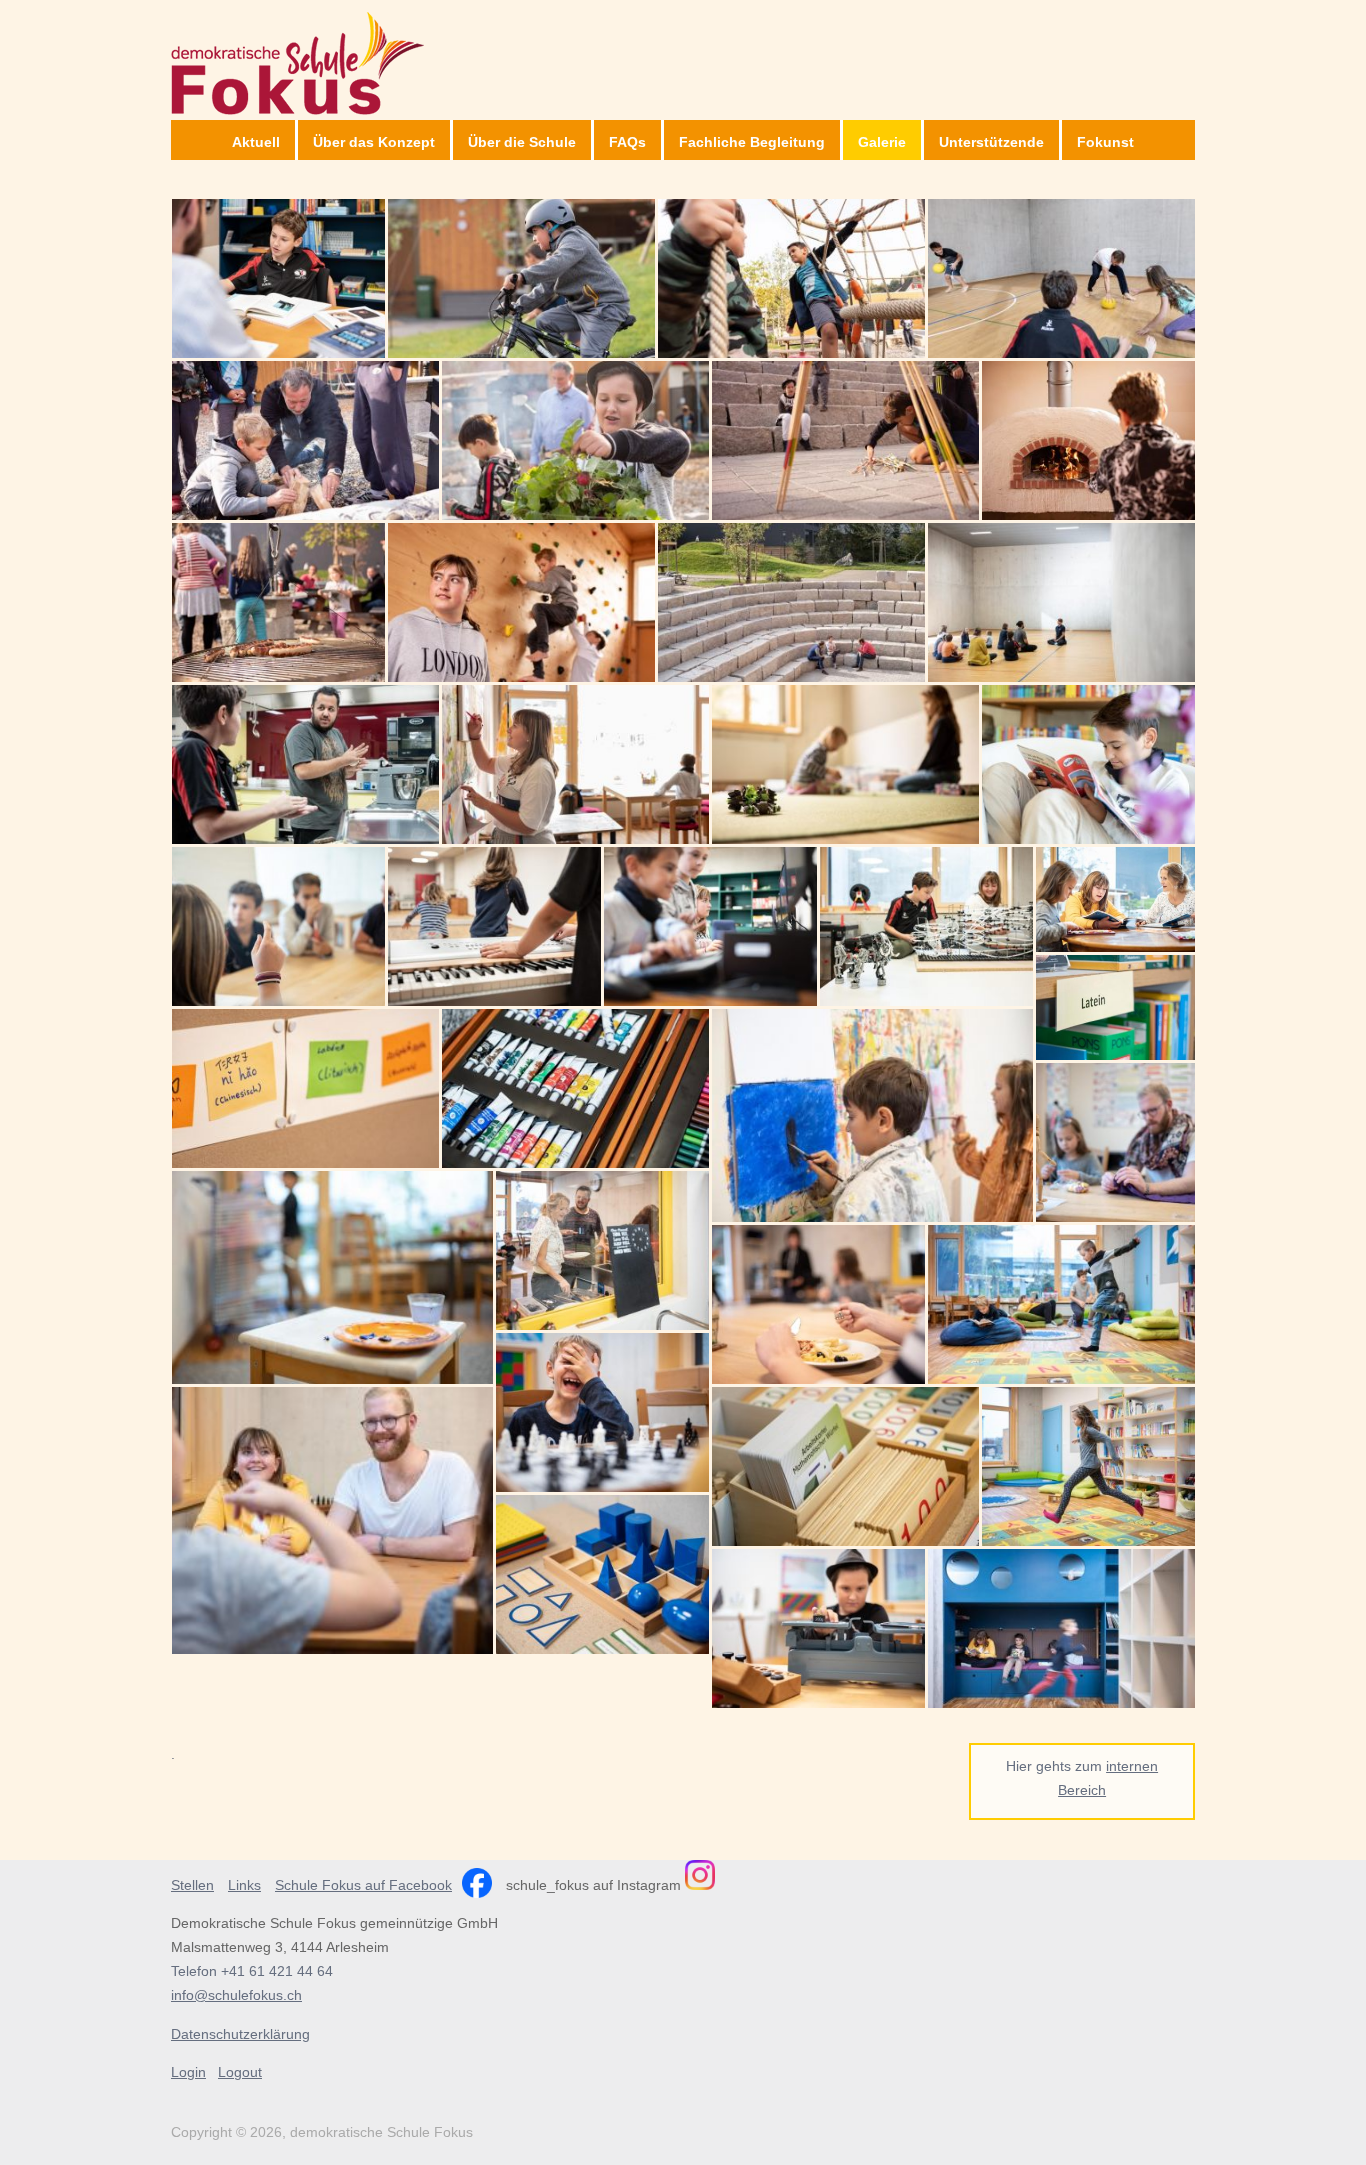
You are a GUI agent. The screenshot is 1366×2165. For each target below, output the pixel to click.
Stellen (192, 1885)
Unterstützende (991, 142)
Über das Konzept (374, 142)
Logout (240, 2072)
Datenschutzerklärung (240, 2034)
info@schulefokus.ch (236, 1995)
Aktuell (256, 142)
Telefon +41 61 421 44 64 (252, 1971)
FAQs (627, 142)
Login (188, 2072)
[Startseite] (297, 57)
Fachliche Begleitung (752, 142)
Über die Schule (522, 142)
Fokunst (1105, 142)
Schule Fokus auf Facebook (363, 1885)
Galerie (882, 142)
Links (244, 1885)
